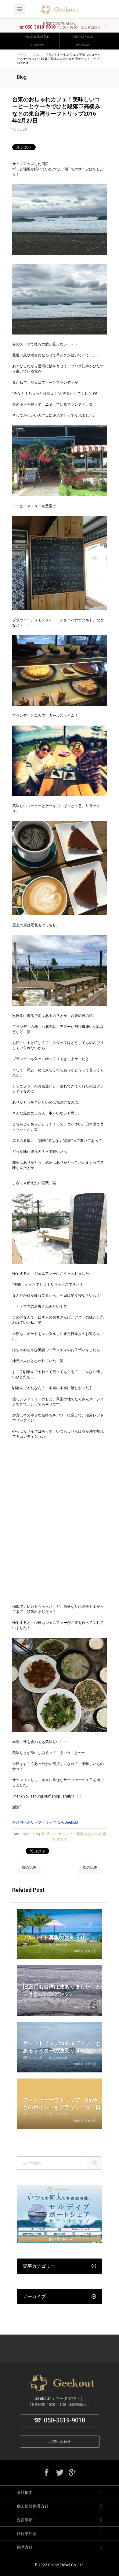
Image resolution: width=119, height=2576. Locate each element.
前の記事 (29, 1867)
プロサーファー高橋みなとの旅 (76, 1834)
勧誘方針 (25, 2547)
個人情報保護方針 (33, 2506)
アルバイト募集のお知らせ (54, 1937)
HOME (22, 55)
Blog (36, 55)
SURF (45, 1834)
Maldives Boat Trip (37, 37)
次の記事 (90, 1867)
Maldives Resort (82, 37)
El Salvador (37, 45)
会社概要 (25, 2493)
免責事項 (25, 2520)
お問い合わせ (60, 2442)
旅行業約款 (27, 2534)
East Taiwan (82, 45)
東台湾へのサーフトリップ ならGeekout (45, 1822)
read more (81, 1951)
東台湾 (62, 1839)
